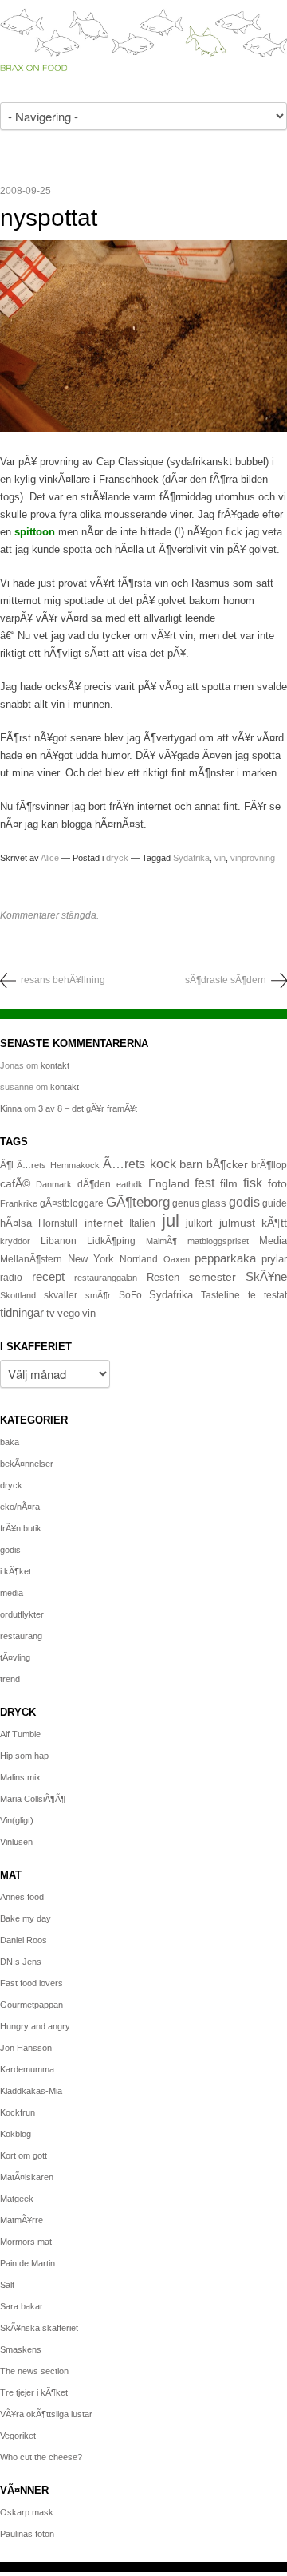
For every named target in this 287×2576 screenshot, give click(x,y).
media (12, 1593)
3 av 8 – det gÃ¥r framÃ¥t (88, 1108)
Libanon (59, 1241)
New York (91, 1259)
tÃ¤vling (15, 1657)
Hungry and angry (35, 2026)
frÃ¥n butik (21, 1528)
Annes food (22, 1897)
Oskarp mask (27, 2512)
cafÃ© (15, 1183)
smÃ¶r (98, 1295)
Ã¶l (7, 1165)
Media (273, 1241)
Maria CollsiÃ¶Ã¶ (33, 1799)
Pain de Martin (28, 2263)
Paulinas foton (27, 2534)
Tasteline (220, 1295)
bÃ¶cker (227, 1164)
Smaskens (21, 2349)
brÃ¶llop (269, 1165)
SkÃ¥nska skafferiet (39, 2328)
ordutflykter (22, 1614)
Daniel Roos (24, 1940)
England (169, 1183)
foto (277, 1183)
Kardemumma (27, 2069)
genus (186, 1203)
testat (275, 1295)
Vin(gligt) (17, 1820)
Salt (7, 2285)
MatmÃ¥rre (22, 2220)
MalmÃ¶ (161, 1241)
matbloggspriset (218, 1241)
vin (220, 858)
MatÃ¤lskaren (27, 2177)
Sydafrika (191, 858)
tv (51, 1314)
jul (171, 1221)
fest (204, 1183)
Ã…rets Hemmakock (58, 1165)
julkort (199, 1223)
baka (10, 1442)
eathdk (130, 1184)
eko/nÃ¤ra (20, 1507)
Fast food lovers (31, 1983)
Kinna (11, 1108)
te (252, 1295)
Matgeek (17, 2199)
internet (104, 1223)
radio (11, 1278)
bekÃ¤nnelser (27, 1464)
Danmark (54, 1184)
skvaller (61, 1295)
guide (275, 1203)
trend (10, 1679)
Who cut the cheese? (41, 2457)
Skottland (18, 1295)
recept (48, 1277)
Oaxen (177, 1259)
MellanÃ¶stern (31, 1259)
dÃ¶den (94, 1184)
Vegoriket (18, 2436)
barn (191, 1164)
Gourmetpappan (31, 2005)
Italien (142, 1223)
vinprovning (253, 858)
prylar (274, 1259)
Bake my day (26, 1918)
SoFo (130, 1295)
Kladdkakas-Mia (31, 2091)
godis (244, 1202)
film (229, 1184)
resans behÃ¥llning (63, 980)
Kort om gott (24, 2155)
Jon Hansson (26, 2048)
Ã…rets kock (139, 1164)
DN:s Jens (21, 1962)
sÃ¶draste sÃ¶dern (226, 980)
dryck (117, 858)
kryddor (15, 1241)
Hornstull (58, 1223)
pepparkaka (225, 1258)
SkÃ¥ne (266, 1276)
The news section (34, 2371)
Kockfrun (18, 2112)
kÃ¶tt (274, 1223)
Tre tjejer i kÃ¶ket (34, 2392)
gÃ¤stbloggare (72, 1203)
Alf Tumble (20, 1734)
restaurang (21, 1636)
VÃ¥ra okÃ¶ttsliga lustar (46, 2414)
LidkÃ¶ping (111, 1241)
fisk (253, 1183)
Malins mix (20, 1777)
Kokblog (16, 2134)
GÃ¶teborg (138, 1202)
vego (69, 1313)
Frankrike (19, 1203)
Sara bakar (22, 2306)
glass (214, 1203)
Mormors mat (26, 2242)
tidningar (22, 1312)
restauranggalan (106, 1278)
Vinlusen (16, 1842)
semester (212, 1277)
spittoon (35, 532)
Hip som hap (24, 1756)
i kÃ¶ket (16, 1571)
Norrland (139, 1259)
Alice (50, 858)
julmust (237, 1223)
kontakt (55, 1065)
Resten (163, 1277)
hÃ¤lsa (16, 1223)
